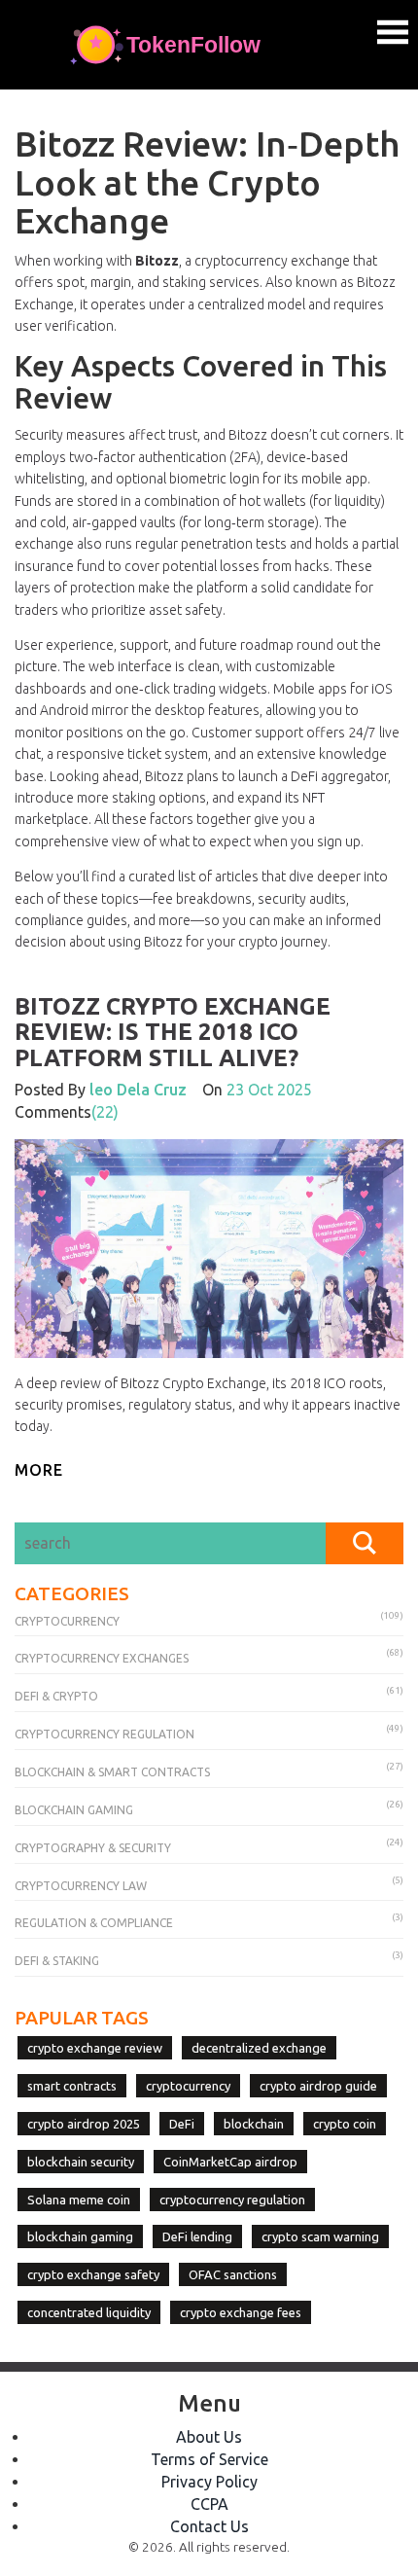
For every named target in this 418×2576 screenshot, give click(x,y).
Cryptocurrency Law (81, 1886)
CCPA (209, 2504)
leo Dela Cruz (138, 1090)
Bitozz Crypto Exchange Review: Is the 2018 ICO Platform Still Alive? (173, 1032)
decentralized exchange (259, 2048)
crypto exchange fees (241, 2312)
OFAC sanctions (233, 2274)
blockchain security (81, 2162)
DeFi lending (197, 2236)
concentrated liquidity (89, 2312)
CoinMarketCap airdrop (230, 2162)
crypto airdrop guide (318, 2086)
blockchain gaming (80, 2236)
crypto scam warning (320, 2236)
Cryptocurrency (67, 1621)
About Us (209, 2437)
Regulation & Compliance (94, 1923)
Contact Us (209, 2526)
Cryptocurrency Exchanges (102, 1658)
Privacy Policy (209, 2482)
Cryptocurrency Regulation (104, 1734)
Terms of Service (209, 2459)
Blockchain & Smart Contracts (112, 1772)
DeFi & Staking (57, 1961)
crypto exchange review (95, 2048)
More (39, 1470)
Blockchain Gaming (74, 1810)
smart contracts (72, 2086)
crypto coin (345, 2124)
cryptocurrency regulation (232, 2200)
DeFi (182, 2124)
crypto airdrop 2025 (84, 2124)
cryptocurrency (188, 2086)
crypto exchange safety (93, 2274)
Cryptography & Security (93, 1848)
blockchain (254, 2124)
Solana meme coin (79, 2200)
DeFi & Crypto (56, 1696)
